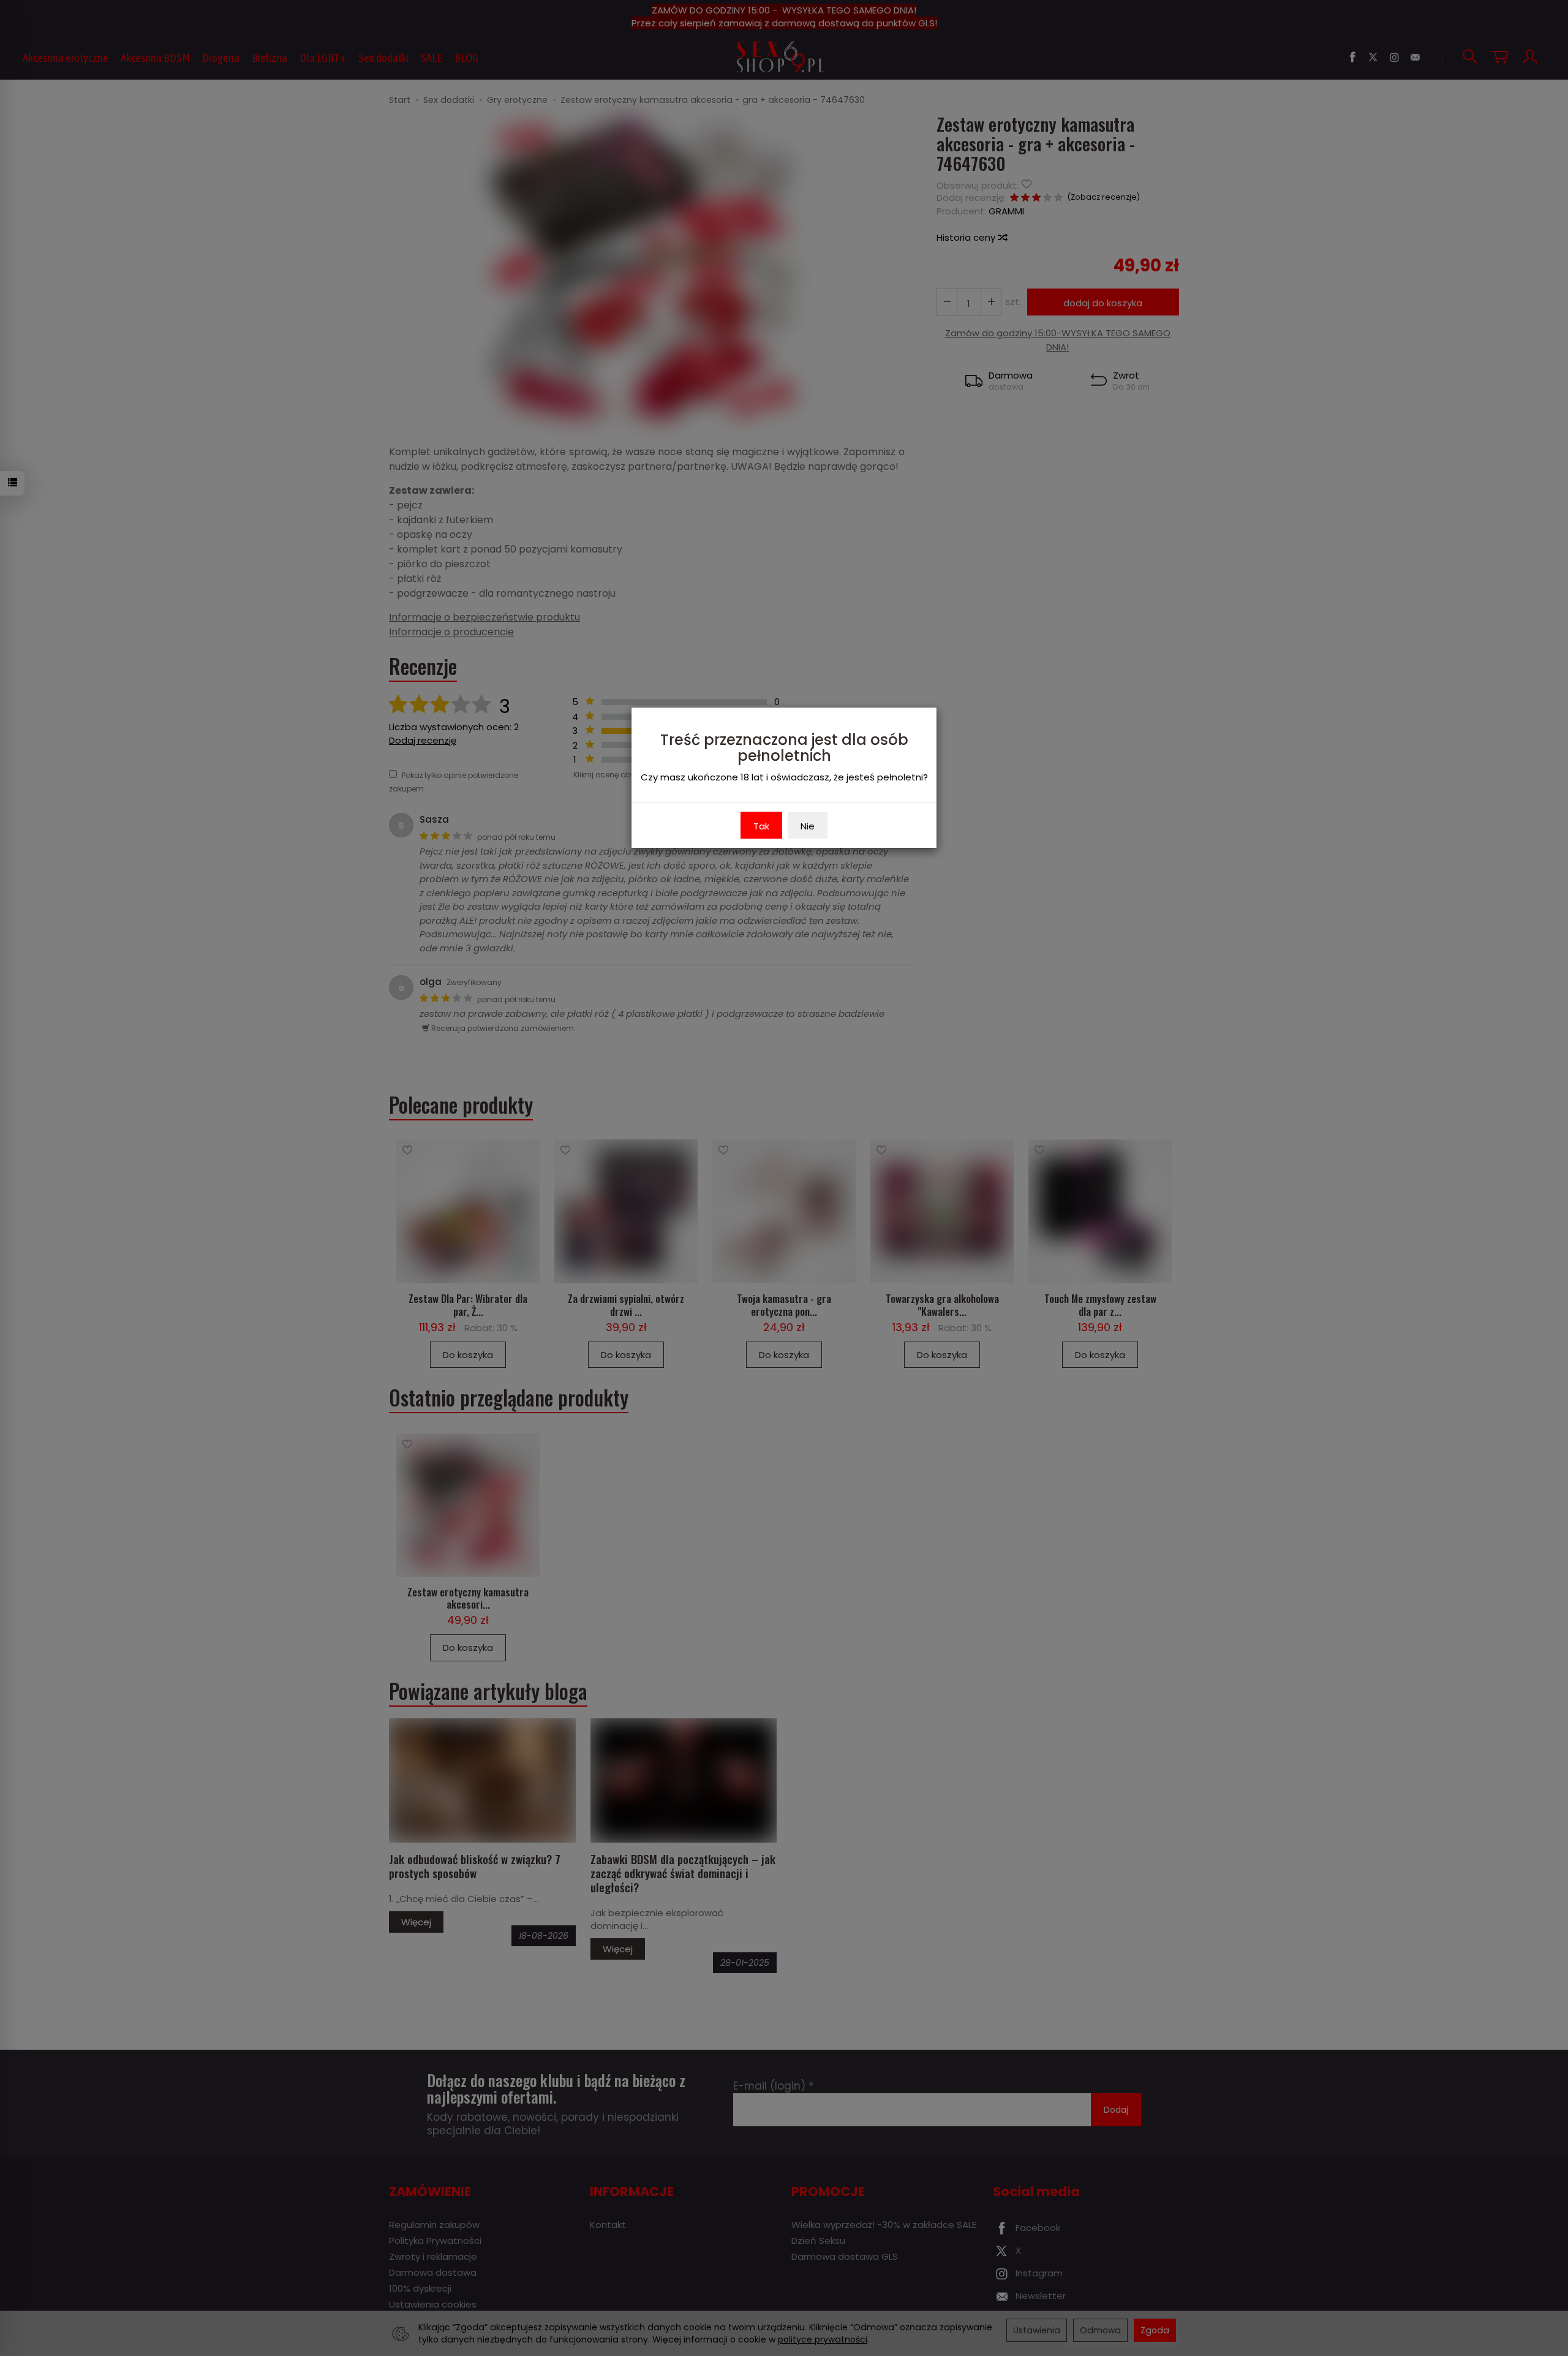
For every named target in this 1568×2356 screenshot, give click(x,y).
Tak (761, 826)
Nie (808, 826)
